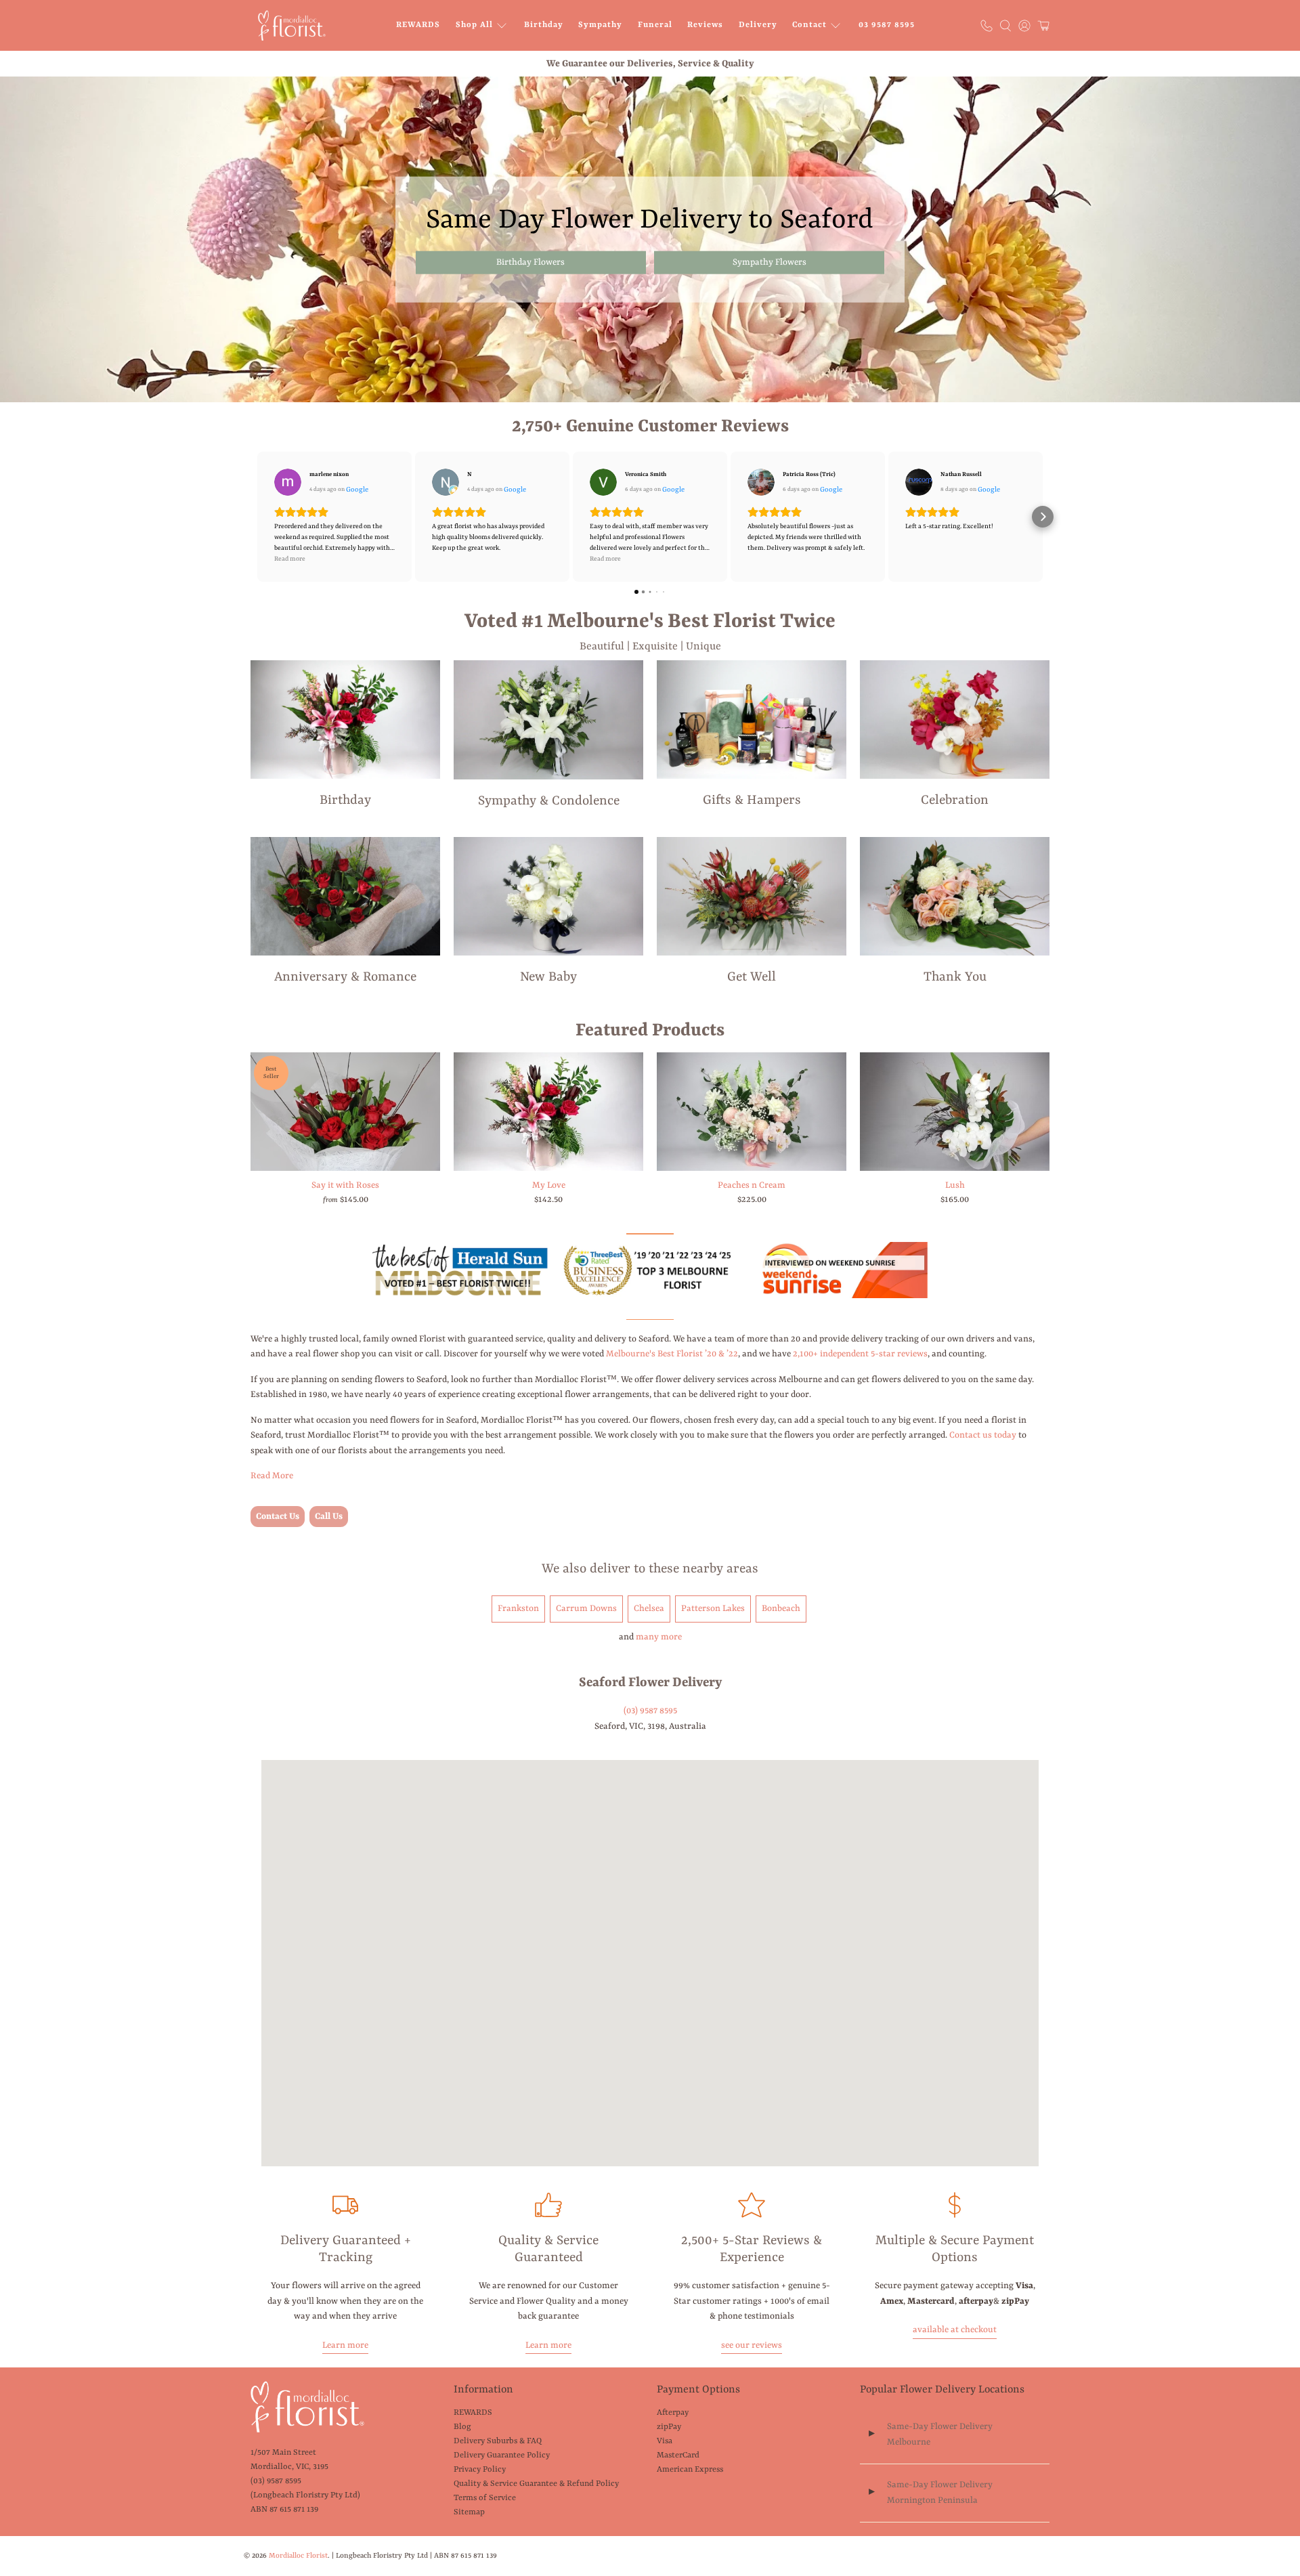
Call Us (329, 1517)
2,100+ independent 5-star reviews (860, 1354)
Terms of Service (485, 2498)
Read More (272, 1476)
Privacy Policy (480, 2470)
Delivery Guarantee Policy (502, 2455)
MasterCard (678, 2455)
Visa (665, 2441)
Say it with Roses (345, 1185)
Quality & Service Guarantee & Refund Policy (536, 2484)
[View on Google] (288, 482)
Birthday (544, 25)
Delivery (758, 25)
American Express (690, 2470)
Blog (462, 2427)
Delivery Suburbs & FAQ (498, 2441)
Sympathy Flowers (770, 262)
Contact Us (278, 1517)
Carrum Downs (586, 1609)
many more (659, 1637)
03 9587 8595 (887, 25)
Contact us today (983, 1435)
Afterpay (673, 2413)
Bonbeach (781, 1609)
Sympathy (600, 25)
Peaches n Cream (752, 1185)
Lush (955, 1185)
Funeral (655, 25)
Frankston (518, 1609)
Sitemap (469, 2512)
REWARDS (418, 25)
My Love (549, 1185)
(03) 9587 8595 (650, 1711)
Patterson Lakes (713, 1609)
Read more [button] (290, 559)
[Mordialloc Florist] (292, 25)
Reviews (705, 25)
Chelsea (649, 1609)
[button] (257, 517)
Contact (809, 25)
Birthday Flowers (530, 262)
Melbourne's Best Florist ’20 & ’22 (672, 1354)
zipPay (669, 2427)
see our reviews (752, 2345)
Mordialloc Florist (298, 2556)
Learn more (345, 2345)
